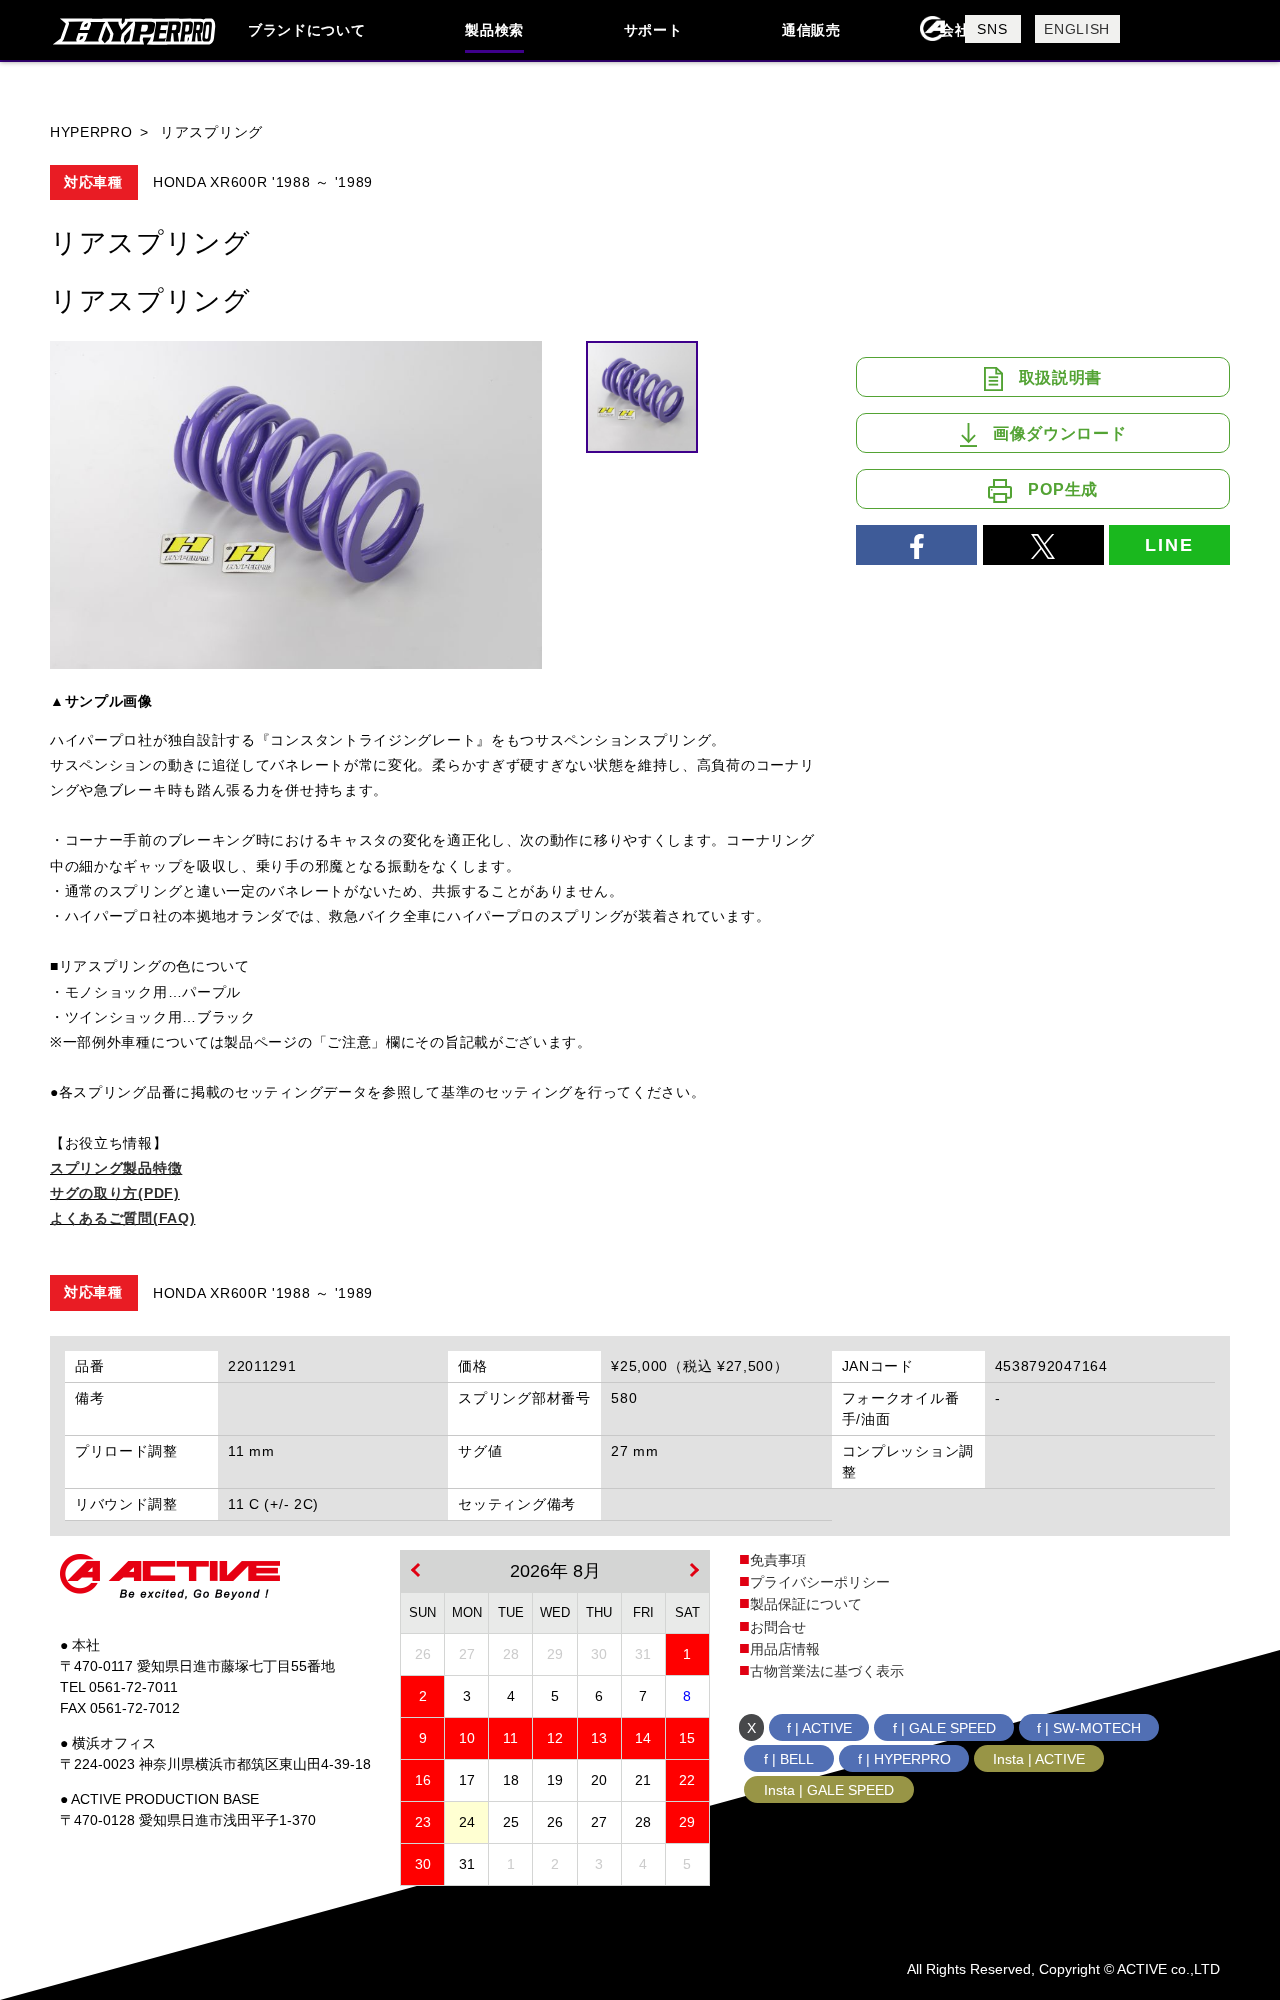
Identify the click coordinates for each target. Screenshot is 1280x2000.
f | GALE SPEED (944, 1728)
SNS (992, 29)
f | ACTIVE (819, 1728)
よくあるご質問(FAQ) (122, 1218)
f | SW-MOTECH (1089, 1728)
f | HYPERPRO (904, 1759)
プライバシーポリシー (820, 1582)
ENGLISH (1077, 29)
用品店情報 (785, 1649)
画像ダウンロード (1060, 433)
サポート (653, 30)
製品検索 (494, 30)
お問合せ (778, 1627)
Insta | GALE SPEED (829, 1790)
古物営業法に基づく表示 (827, 1671)
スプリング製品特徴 (116, 1168)
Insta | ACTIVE (1039, 1759)
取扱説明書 (1061, 377)
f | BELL (789, 1759)
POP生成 (1063, 489)
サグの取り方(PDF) (115, 1193)
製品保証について (806, 1604)
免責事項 (778, 1560)
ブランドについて (307, 30)
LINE (1169, 545)
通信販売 (811, 30)
